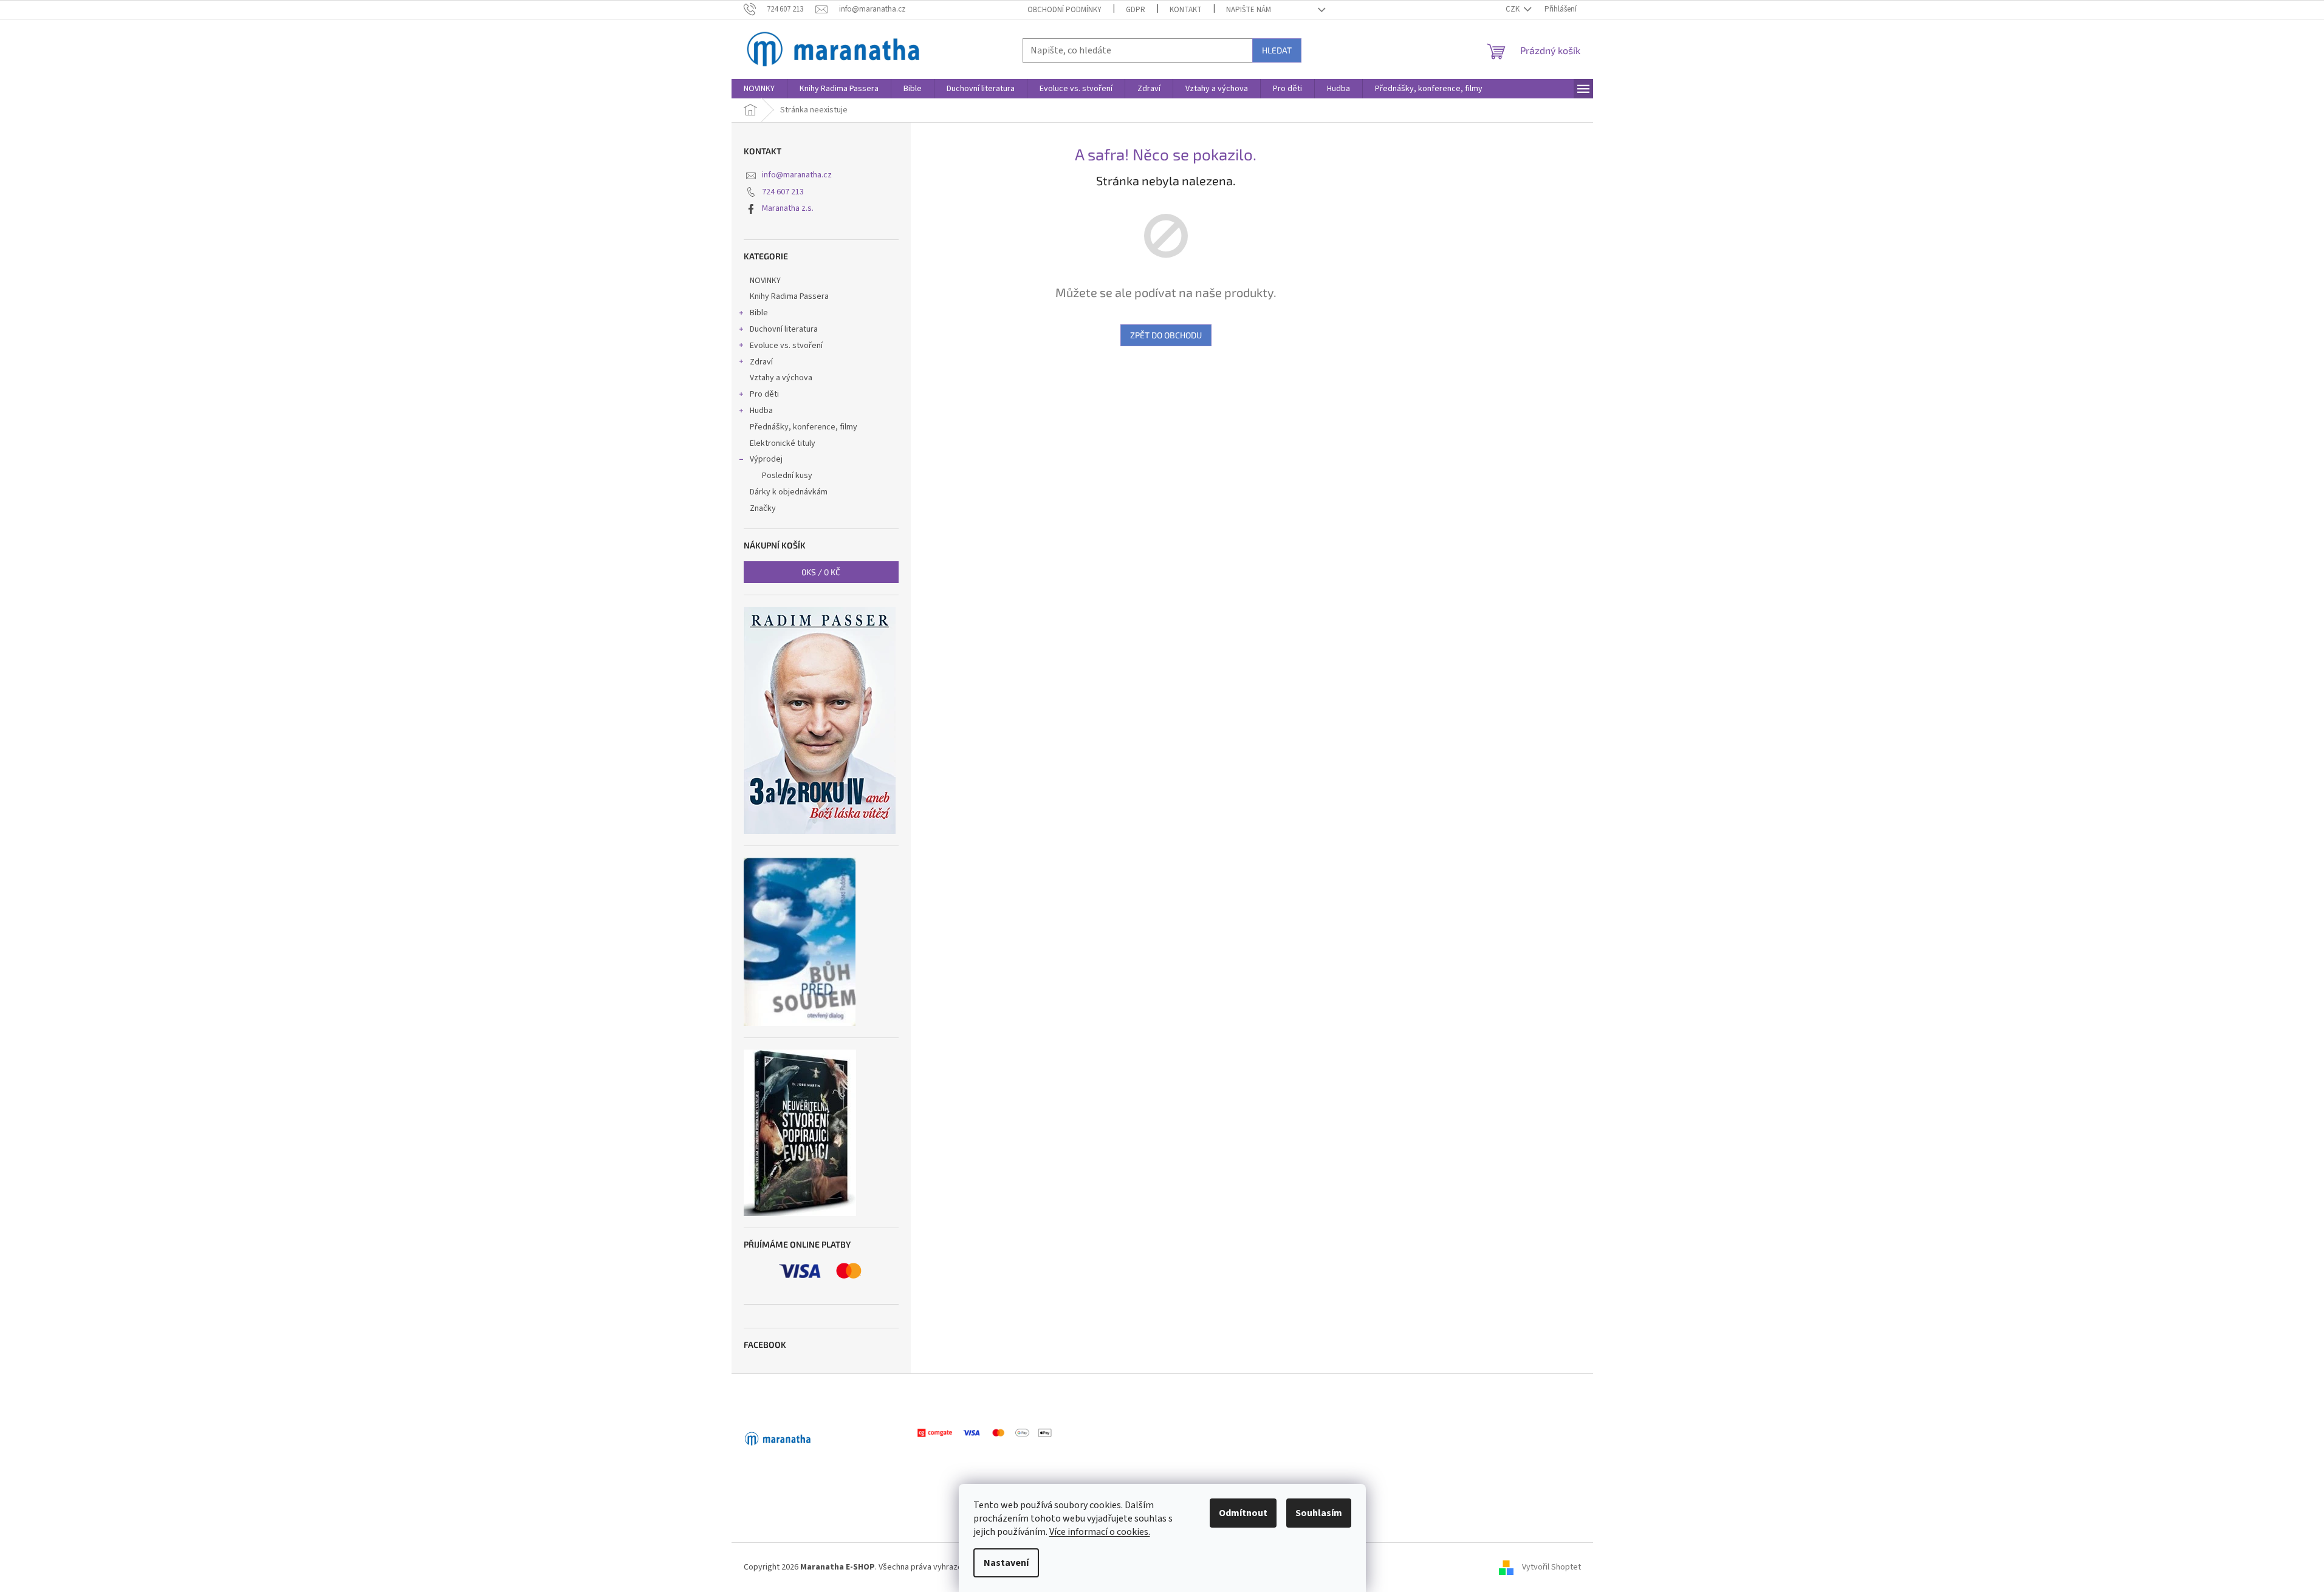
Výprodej (766, 459)
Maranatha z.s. (788, 208)
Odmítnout (1243, 1513)
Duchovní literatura (784, 329)
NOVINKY (765, 281)
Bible (759, 313)
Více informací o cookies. (1100, 1532)
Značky (763, 508)
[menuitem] (759, 89)
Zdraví (761, 362)
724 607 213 (783, 192)
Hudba (761, 411)
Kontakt (1186, 10)
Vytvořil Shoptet (1551, 1567)
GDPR (1136, 10)
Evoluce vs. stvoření (786, 346)
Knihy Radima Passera (789, 296)
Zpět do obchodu (1166, 335)
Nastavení (1006, 1563)
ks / (821, 572)
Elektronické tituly (783, 443)
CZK (1513, 9)
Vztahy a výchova (781, 378)
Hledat (1277, 50)
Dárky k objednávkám (789, 492)
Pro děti (764, 394)
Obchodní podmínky (1064, 10)
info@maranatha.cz (797, 175)
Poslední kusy (787, 476)
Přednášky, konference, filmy (804, 427)
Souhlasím (1319, 1513)
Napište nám (1249, 10)
